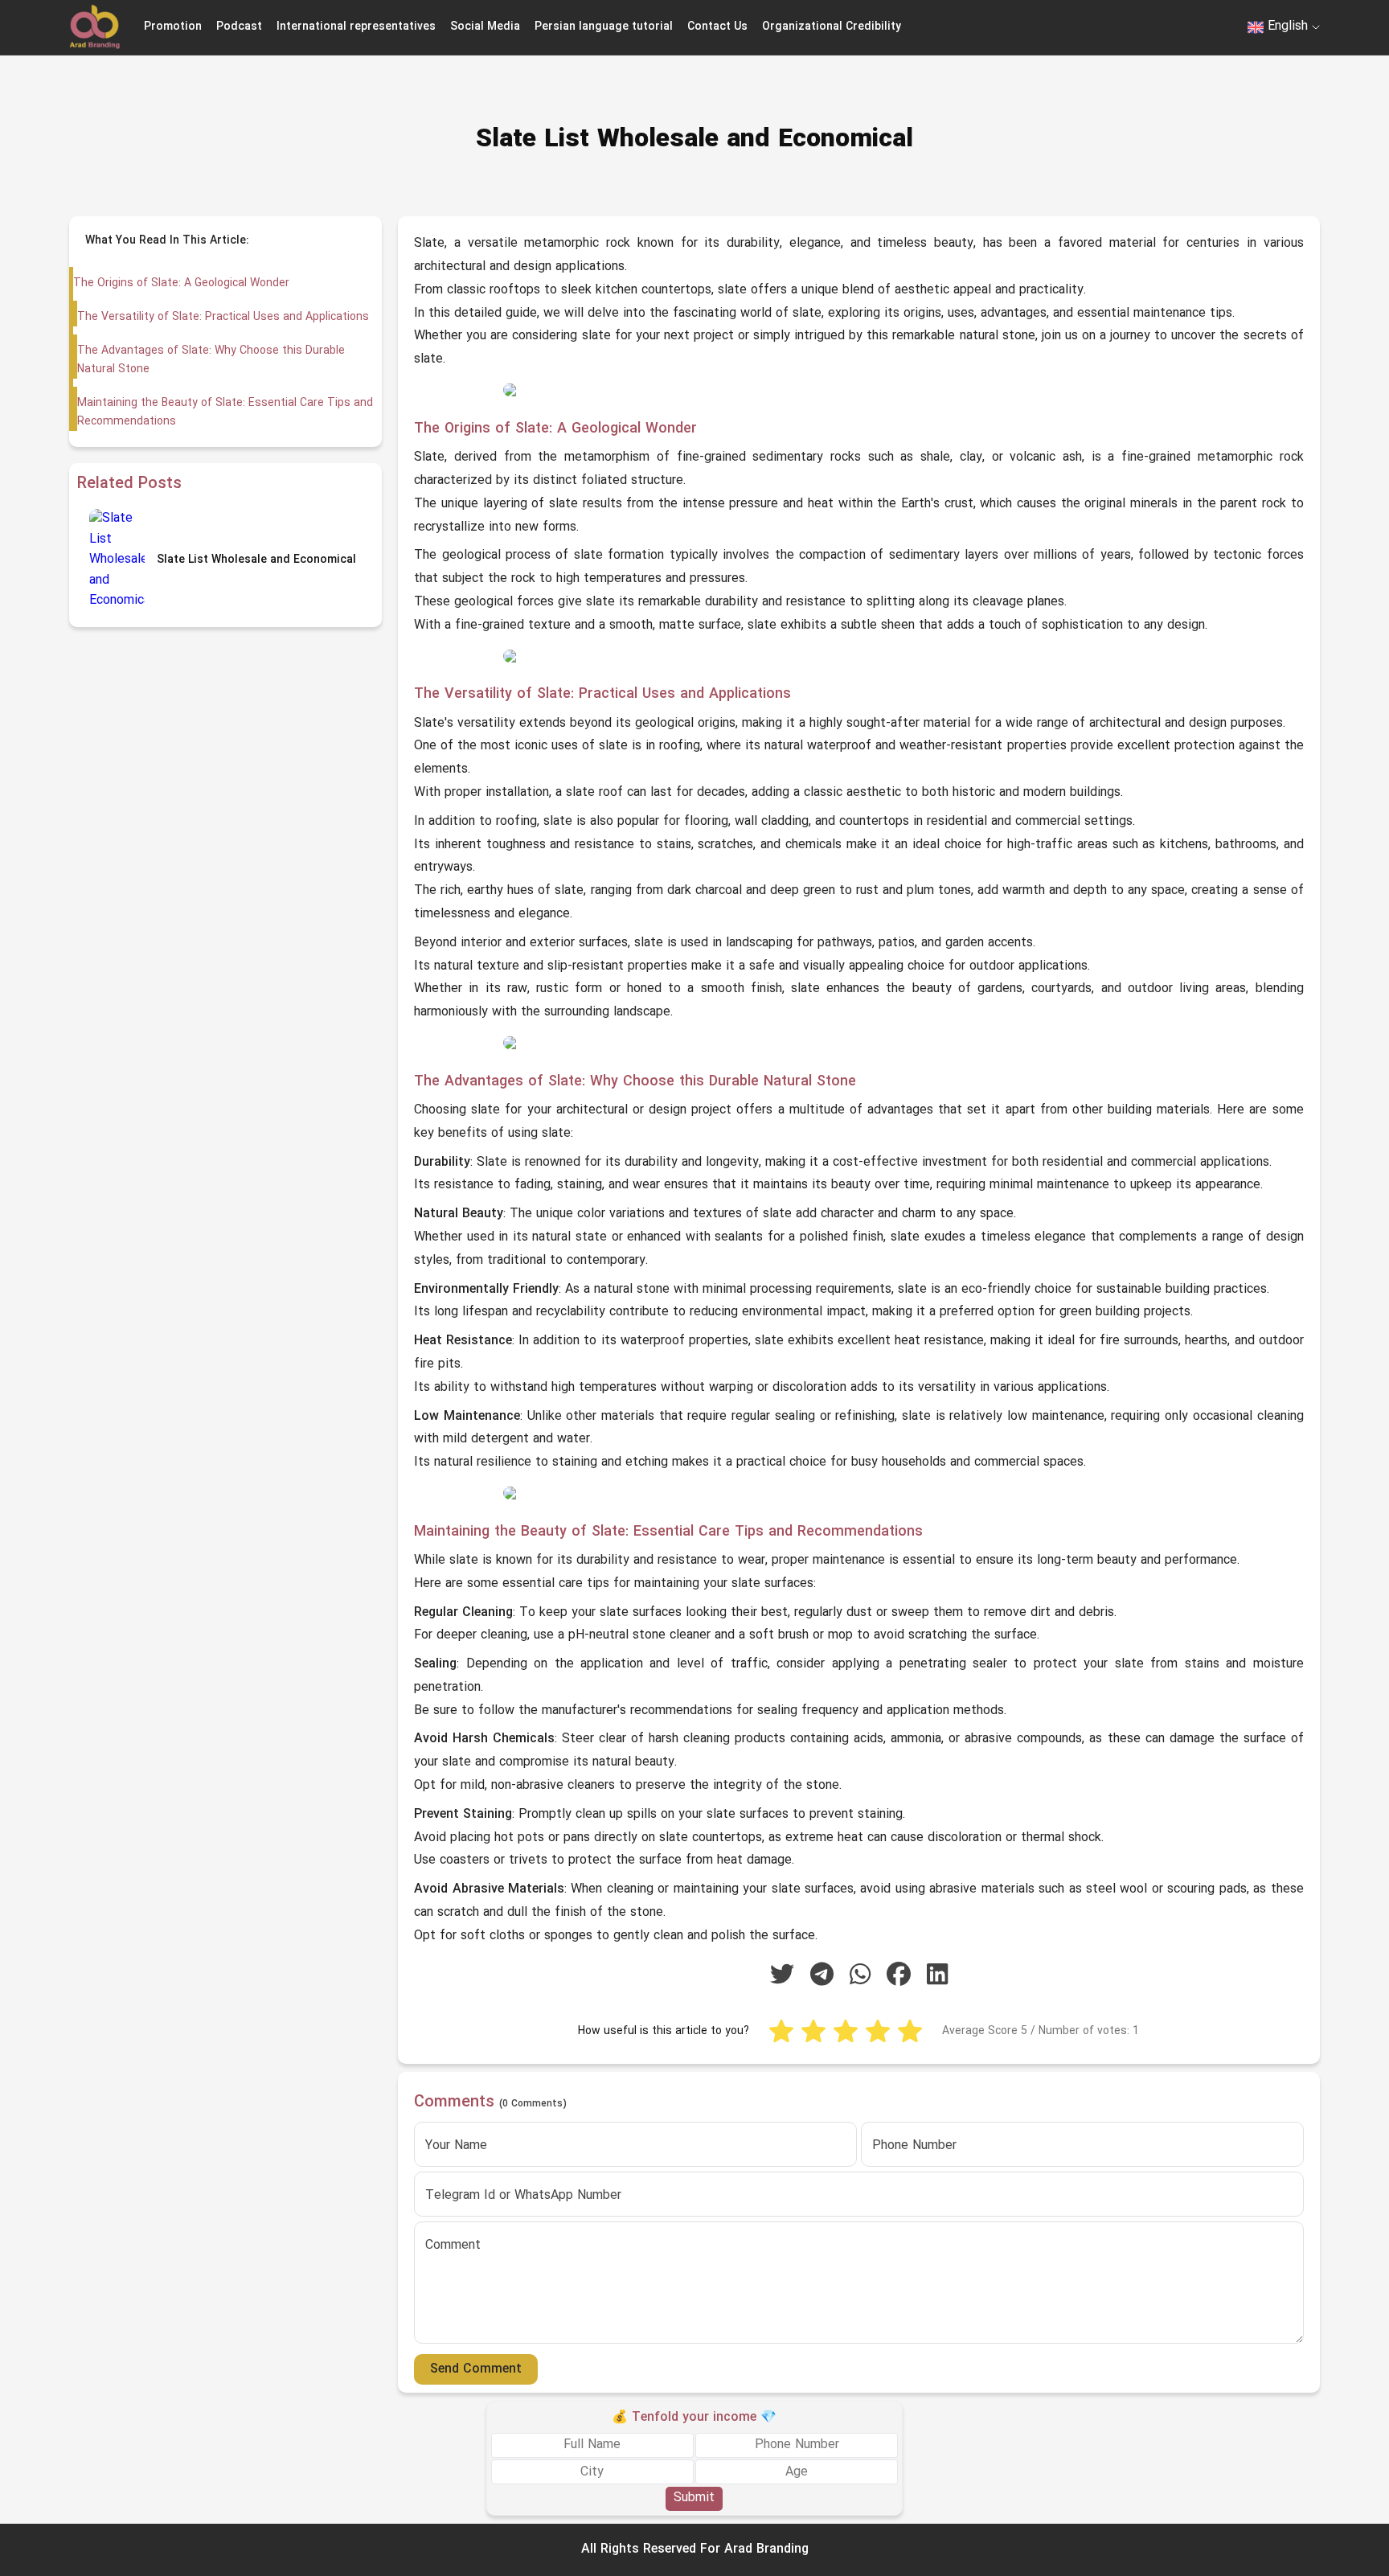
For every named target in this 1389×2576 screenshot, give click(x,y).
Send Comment (476, 2369)
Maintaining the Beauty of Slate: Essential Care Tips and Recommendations (225, 412)
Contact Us (717, 27)
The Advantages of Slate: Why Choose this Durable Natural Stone (211, 360)
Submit (694, 2498)
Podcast (239, 27)
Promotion (173, 27)
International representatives (356, 27)
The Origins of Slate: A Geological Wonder (181, 283)
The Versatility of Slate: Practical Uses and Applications (223, 317)
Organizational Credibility (832, 27)
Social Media (485, 27)
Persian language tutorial (604, 27)
